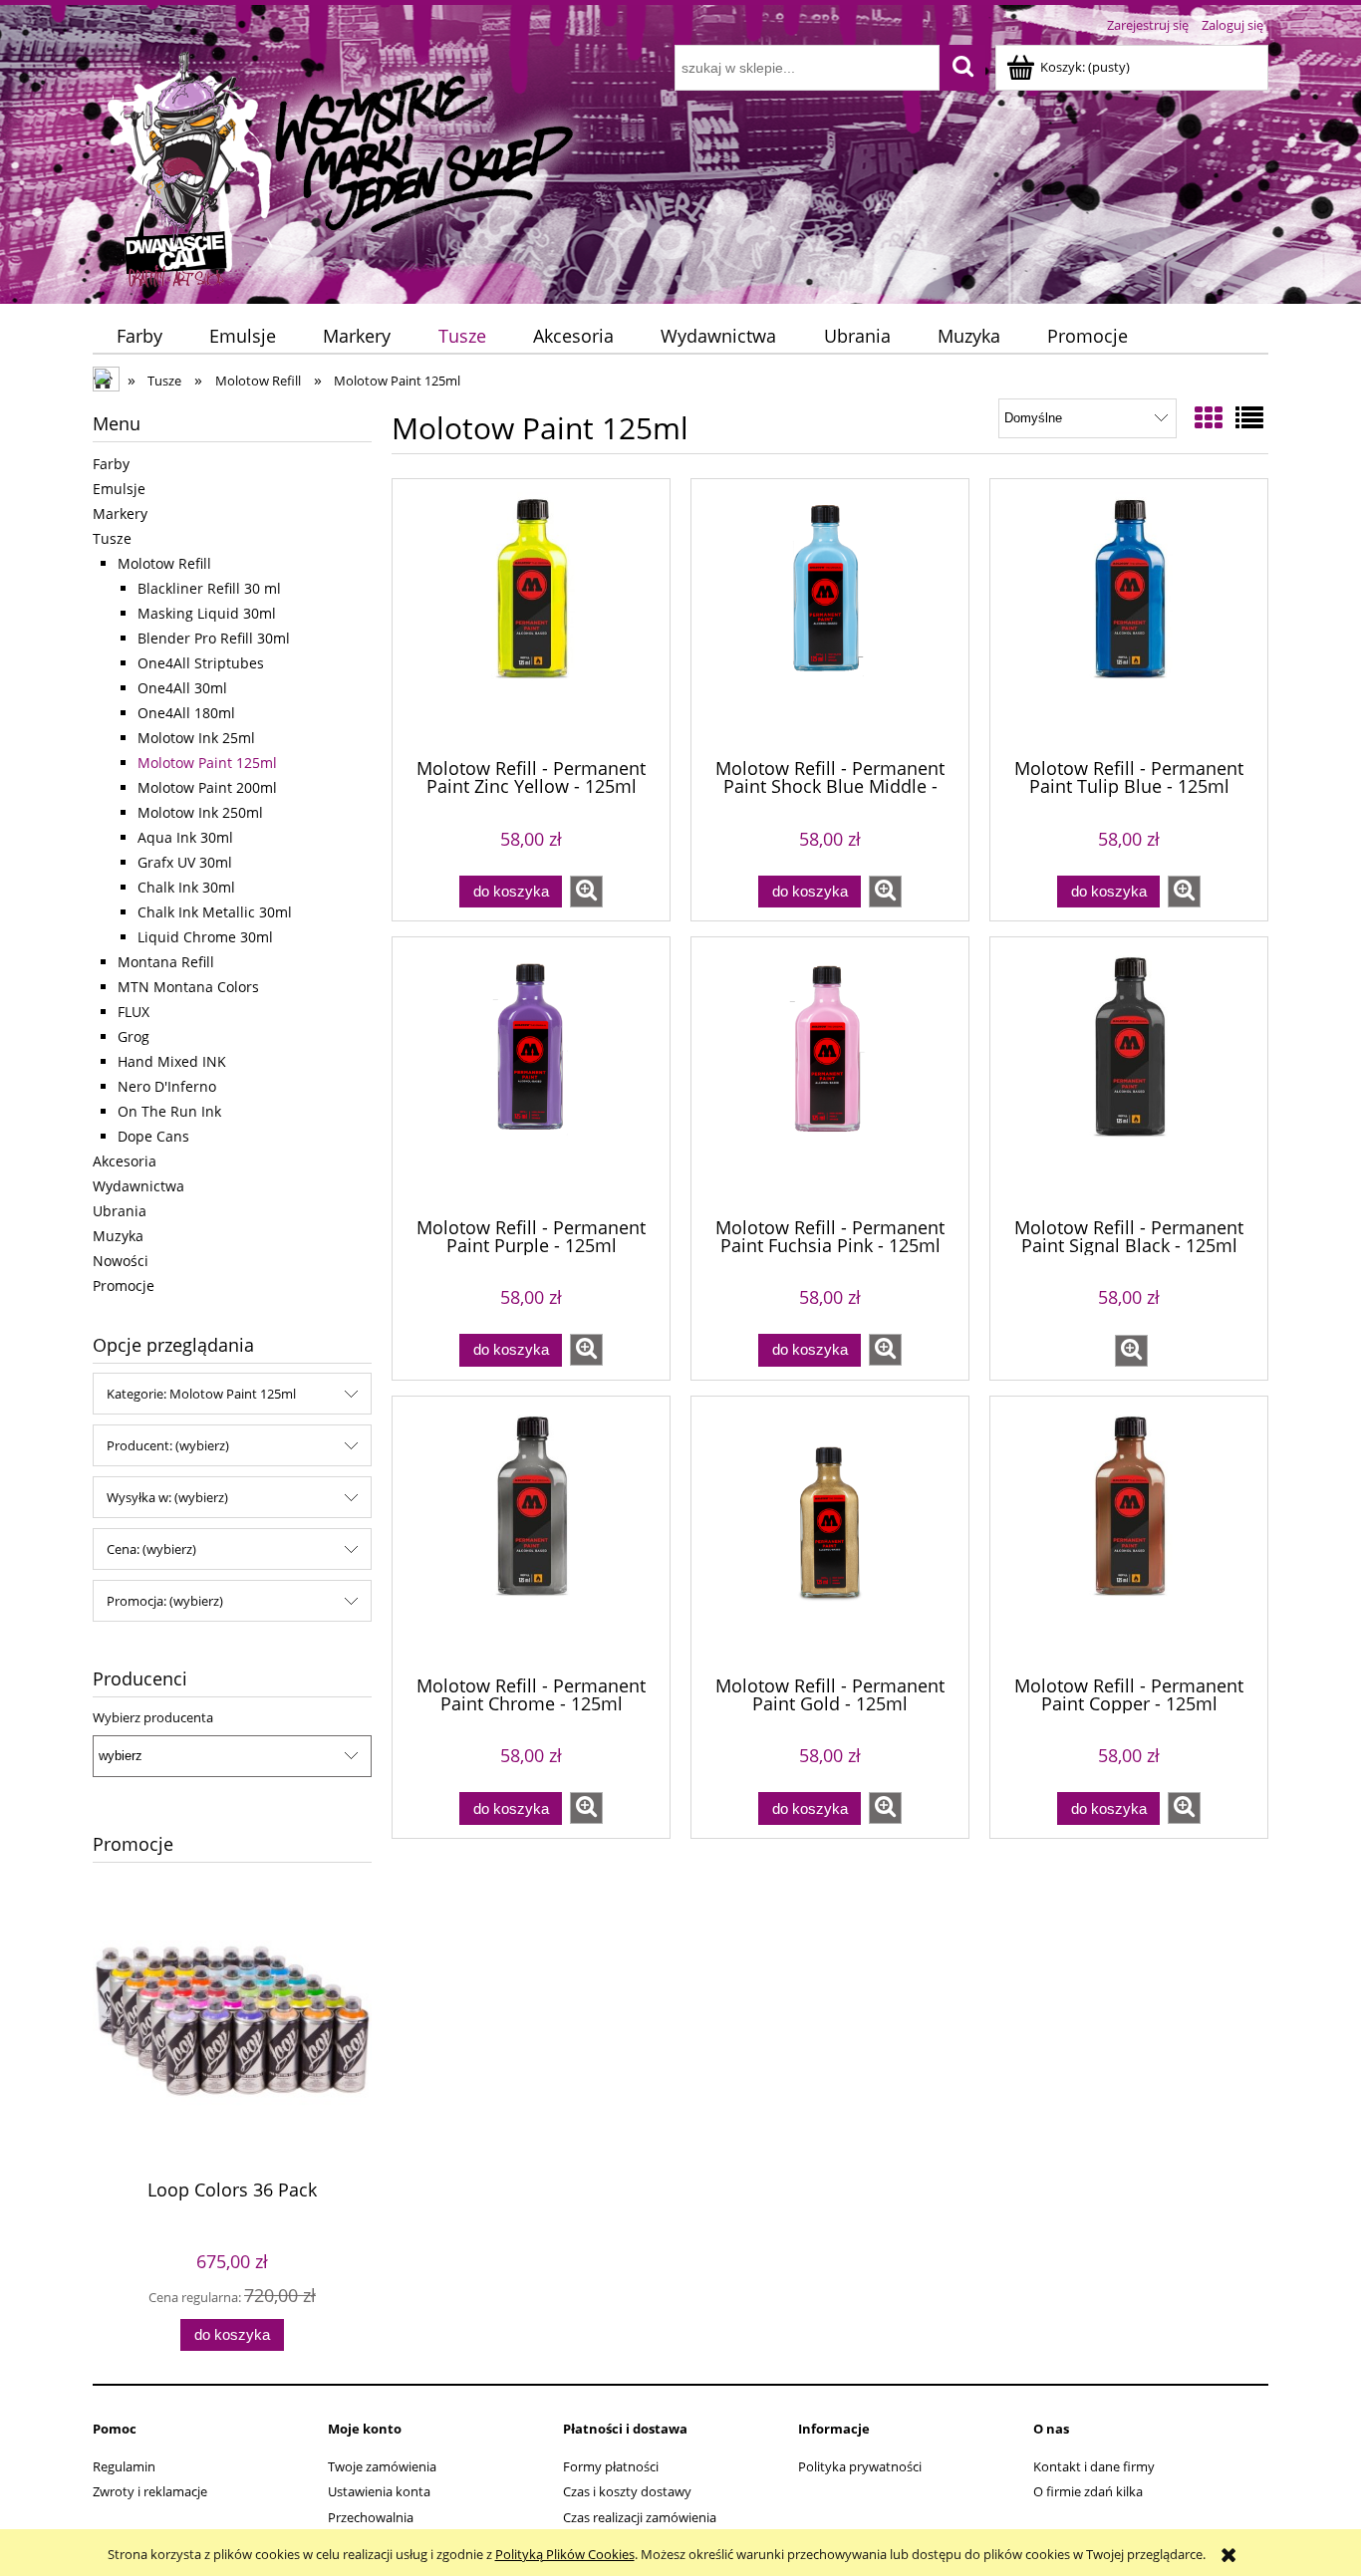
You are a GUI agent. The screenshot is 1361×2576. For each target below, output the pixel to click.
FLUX (134, 1012)
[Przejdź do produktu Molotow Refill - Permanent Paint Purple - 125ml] (531, 1075)
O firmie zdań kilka (1088, 2491)
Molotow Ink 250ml (200, 812)
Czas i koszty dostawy (627, 2491)
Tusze (112, 538)
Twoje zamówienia (382, 2466)
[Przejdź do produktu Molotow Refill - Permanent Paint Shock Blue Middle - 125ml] (830, 617)
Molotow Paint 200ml (207, 787)
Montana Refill (166, 962)
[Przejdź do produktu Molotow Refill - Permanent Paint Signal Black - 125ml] (1129, 1075)
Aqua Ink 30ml (185, 837)
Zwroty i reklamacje (150, 2491)
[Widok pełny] (1249, 417)
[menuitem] (139, 336)
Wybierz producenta (153, 1717)
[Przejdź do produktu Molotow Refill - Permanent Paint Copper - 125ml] (1129, 1534)
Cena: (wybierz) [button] (151, 1549)
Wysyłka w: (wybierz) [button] (167, 1497)
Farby (111, 464)
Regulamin (124, 2466)
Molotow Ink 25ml (196, 738)
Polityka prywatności (860, 2466)
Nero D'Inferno (167, 1086)
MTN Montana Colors (188, 987)
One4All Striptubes (201, 663)
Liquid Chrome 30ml (205, 937)
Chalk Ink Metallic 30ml (215, 912)
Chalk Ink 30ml (186, 887)
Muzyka (118, 1236)
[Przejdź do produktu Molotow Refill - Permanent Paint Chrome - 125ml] (531, 1534)
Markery (120, 514)
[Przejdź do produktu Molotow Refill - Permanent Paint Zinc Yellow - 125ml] (531, 617)
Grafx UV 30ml (185, 862)
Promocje (124, 1286)
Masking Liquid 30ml (207, 613)
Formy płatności (611, 2466)
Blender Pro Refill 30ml (214, 638)
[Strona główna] (343, 166)
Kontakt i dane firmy (1094, 2466)
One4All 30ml (182, 688)
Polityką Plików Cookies (565, 2554)
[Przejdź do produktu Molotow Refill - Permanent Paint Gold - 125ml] (830, 1534)
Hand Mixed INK (172, 1061)
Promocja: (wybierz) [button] (165, 1601)
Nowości (121, 1261)
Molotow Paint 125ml (207, 763)
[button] (586, 892)
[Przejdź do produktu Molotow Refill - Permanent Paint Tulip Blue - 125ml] (1129, 617)
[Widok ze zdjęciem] (1209, 417)
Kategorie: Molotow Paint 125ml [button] (201, 1394)
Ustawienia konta (379, 2491)
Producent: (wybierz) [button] (168, 1445)
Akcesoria (125, 1161)
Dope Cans (153, 1136)
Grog (134, 1036)
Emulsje (119, 489)
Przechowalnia (371, 2517)
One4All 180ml (186, 713)
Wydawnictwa (138, 1186)
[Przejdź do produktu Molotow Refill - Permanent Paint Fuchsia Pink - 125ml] (830, 1075)
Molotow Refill (164, 563)
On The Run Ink (169, 1111)
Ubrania (120, 1211)
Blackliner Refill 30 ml (209, 588)
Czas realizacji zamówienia (640, 2517)
